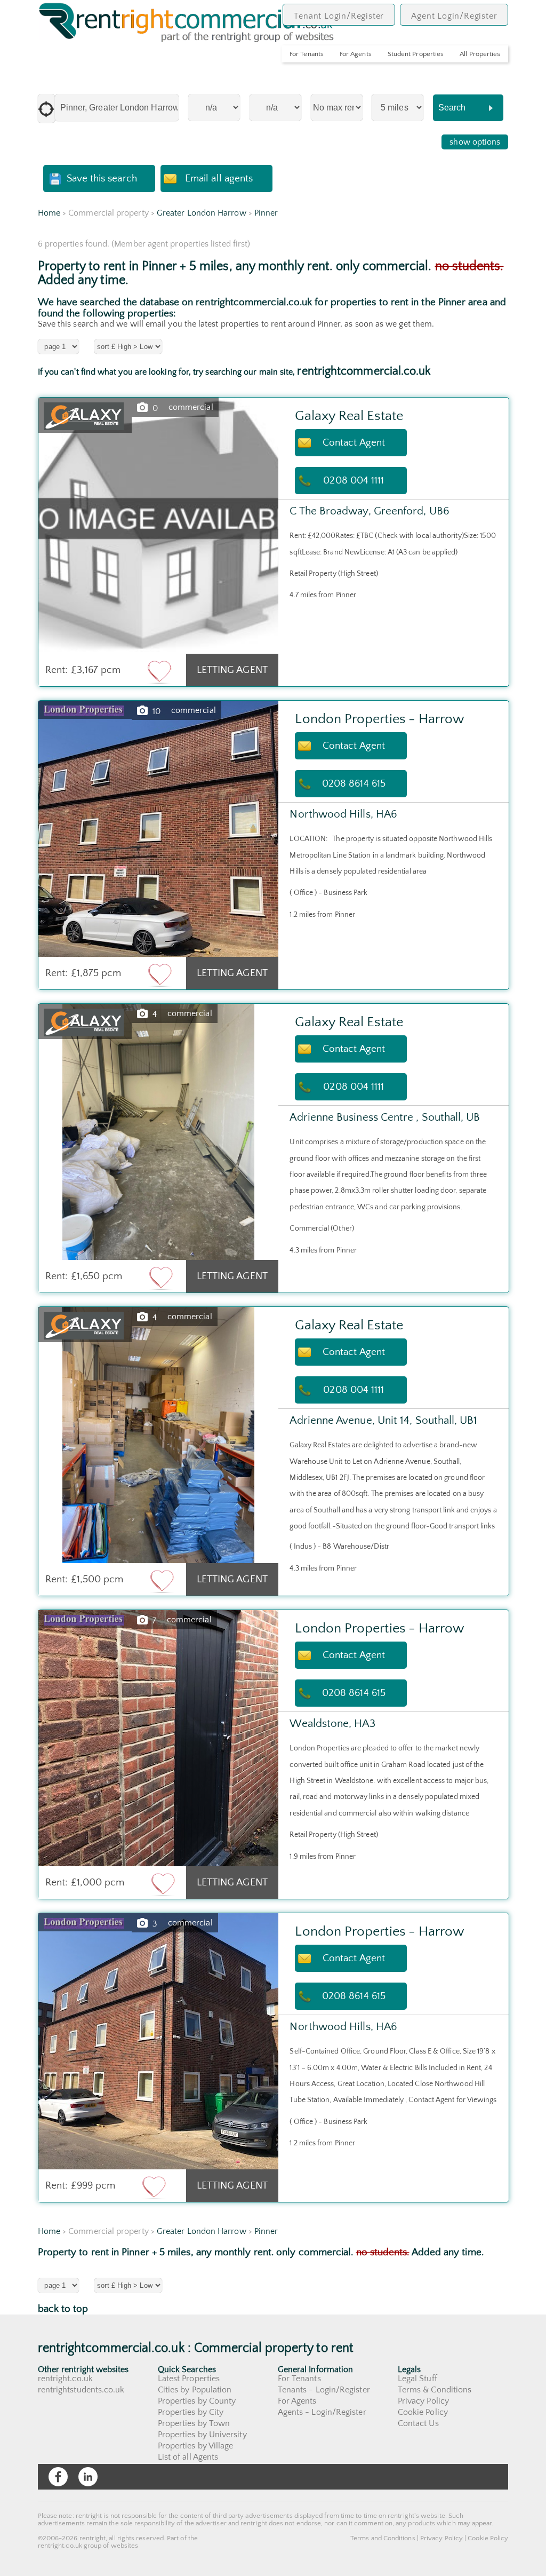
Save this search (102, 179)
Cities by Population (195, 2390)
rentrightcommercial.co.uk (364, 371)
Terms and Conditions (383, 2538)
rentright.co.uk (65, 2379)
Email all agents (219, 179)
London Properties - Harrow (379, 719)
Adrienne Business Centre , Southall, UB (385, 1117)
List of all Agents (188, 2457)
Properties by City (191, 2412)
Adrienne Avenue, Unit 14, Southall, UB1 (383, 1420)
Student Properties (416, 54)
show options (475, 142)
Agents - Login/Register (322, 2412)
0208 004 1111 (354, 481)
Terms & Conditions (435, 2390)
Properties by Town (194, 2423)
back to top (63, 2309)
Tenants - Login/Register (324, 2390)
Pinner (266, 213)
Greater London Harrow (202, 213)
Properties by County (197, 2401)
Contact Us (418, 2423)
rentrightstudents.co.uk (81, 2390)
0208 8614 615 (354, 784)
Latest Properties (189, 2379)
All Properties (480, 54)
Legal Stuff (417, 2379)
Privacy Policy (423, 2401)
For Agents (356, 54)
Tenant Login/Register (339, 16)
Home (49, 213)
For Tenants (307, 54)
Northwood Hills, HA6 (343, 814)
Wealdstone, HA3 (332, 1723)
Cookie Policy (423, 2412)
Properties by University (202, 2435)
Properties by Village (196, 2446)
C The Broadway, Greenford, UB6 (369, 511)
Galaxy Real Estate (349, 416)
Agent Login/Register (454, 16)
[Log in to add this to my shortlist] (159, 671)
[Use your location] (46, 109)
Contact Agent (354, 443)
